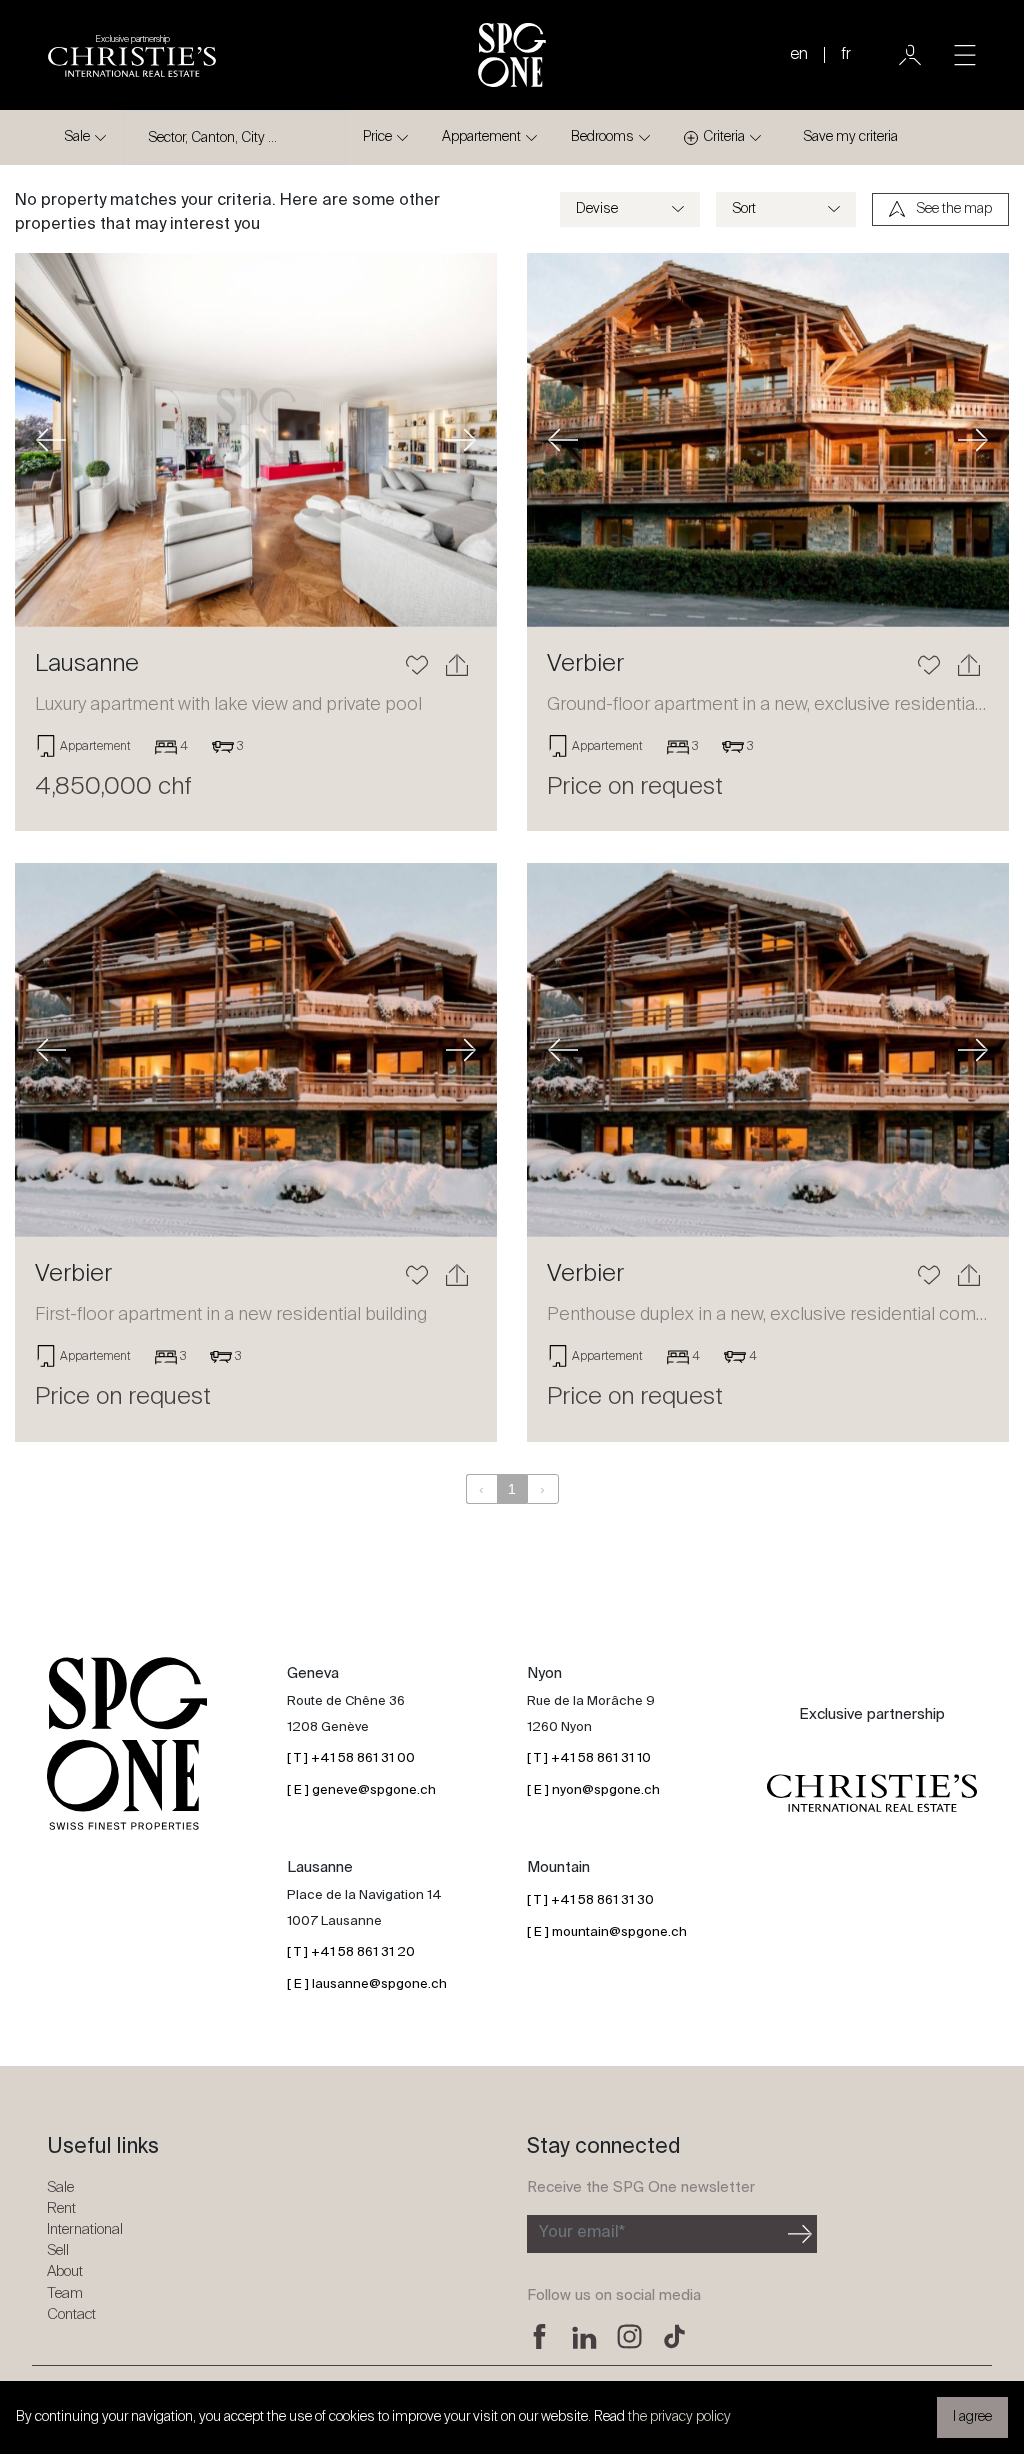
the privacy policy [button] (679, 2417)
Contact (71, 2314)
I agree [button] (972, 2417)
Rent (61, 2208)
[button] (51, 440)
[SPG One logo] (512, 55)
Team (65, 2293)
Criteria (724, 137)
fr (846, 55)
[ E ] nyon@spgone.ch (593, 1790)
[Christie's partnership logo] (872, 1794)
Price (377, 137)
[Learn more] (256, 440)
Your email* (582, 2233)
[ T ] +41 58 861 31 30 (590, 1900)
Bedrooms (602, 137)
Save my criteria (850, 137)
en (799, 55)
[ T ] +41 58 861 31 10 (589, 1758)
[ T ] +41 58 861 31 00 (351, 1758)
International (85, 2229)
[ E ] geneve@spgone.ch (361, 1790)
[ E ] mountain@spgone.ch (607, 1932)
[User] (910, 55)
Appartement (481, 137)
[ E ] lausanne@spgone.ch (367, 1984)
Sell (58, 2250)
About (65, 2271)
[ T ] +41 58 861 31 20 (351, 1952)
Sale (77, 137)
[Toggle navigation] (965, 55)
